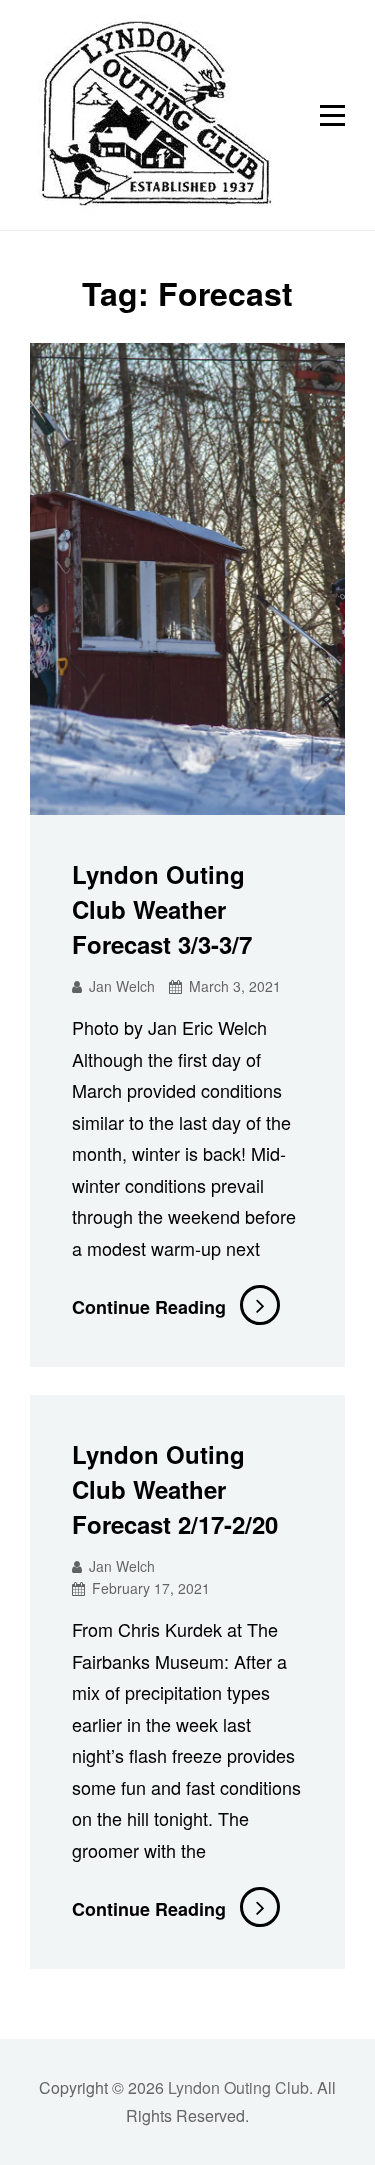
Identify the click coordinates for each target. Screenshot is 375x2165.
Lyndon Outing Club (238, 2087)
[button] (151, 115)
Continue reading (176, 1307)
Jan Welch (122, 986)
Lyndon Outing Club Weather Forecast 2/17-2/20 (175, 1489)
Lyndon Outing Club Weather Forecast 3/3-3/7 (162, 909)
